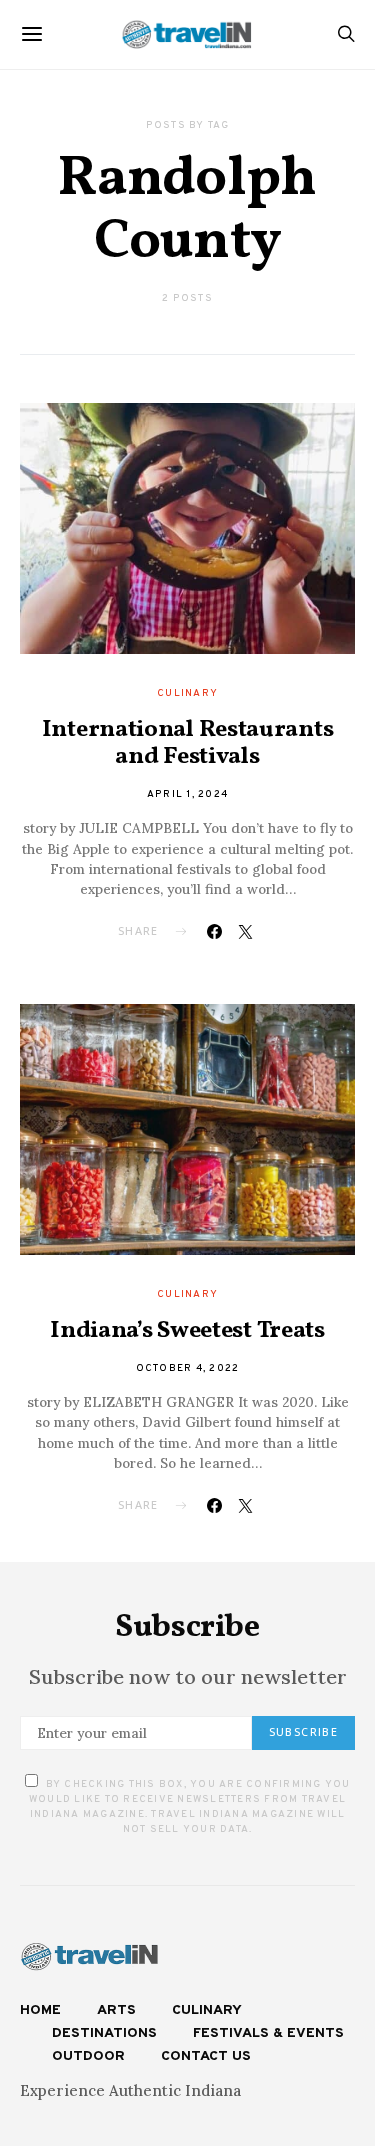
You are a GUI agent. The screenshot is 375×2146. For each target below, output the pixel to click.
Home (40, 2010)
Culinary (187, 693)
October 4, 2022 (188, 1368)
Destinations (104, 2033)
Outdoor (88, 2056)
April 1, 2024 (187, 794)
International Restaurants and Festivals (188, 743)
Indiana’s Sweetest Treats (187, 1331)
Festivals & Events (268, 2033)
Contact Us (206, 2056)
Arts (116, 2010)
